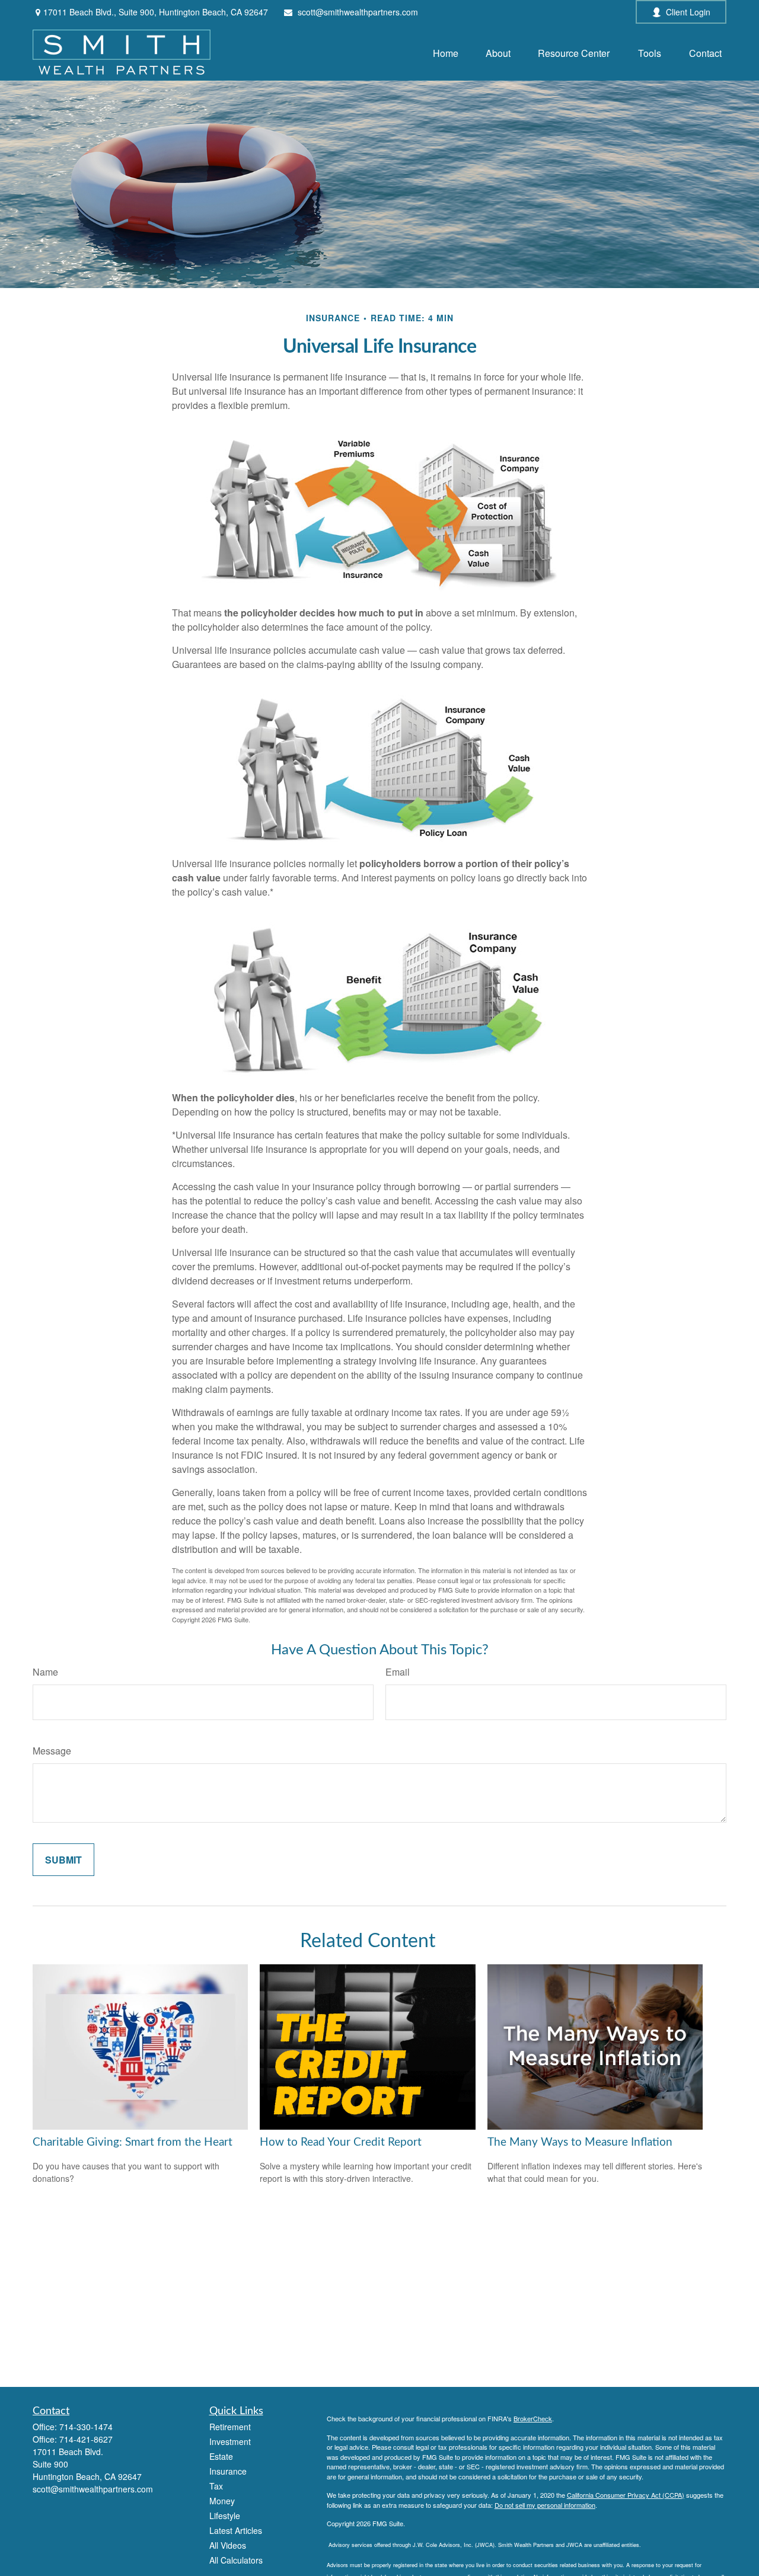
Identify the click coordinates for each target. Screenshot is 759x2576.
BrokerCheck (533, 2418)
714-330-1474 (86, 2427)
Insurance (228, 2471)
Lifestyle (225, 2516)
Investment (230, 2441)
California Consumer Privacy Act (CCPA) (626, 2495)
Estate (221, 2456)
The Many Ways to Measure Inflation (580, 2142)
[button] (446, 52)
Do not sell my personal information (545, 2505)
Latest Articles (236, 2530)
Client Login (688, 12)
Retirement (230, 2427)
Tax (216, 2486)
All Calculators (236, 2560)
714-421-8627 (86, 2439)
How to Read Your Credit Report (341, 2142)
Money (222, 2501)
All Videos (228, 2545)
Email (398, 1672)
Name (45, 1672)
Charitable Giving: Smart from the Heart (133, 2142)
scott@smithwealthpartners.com (358, 12)
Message (52, 1751)
